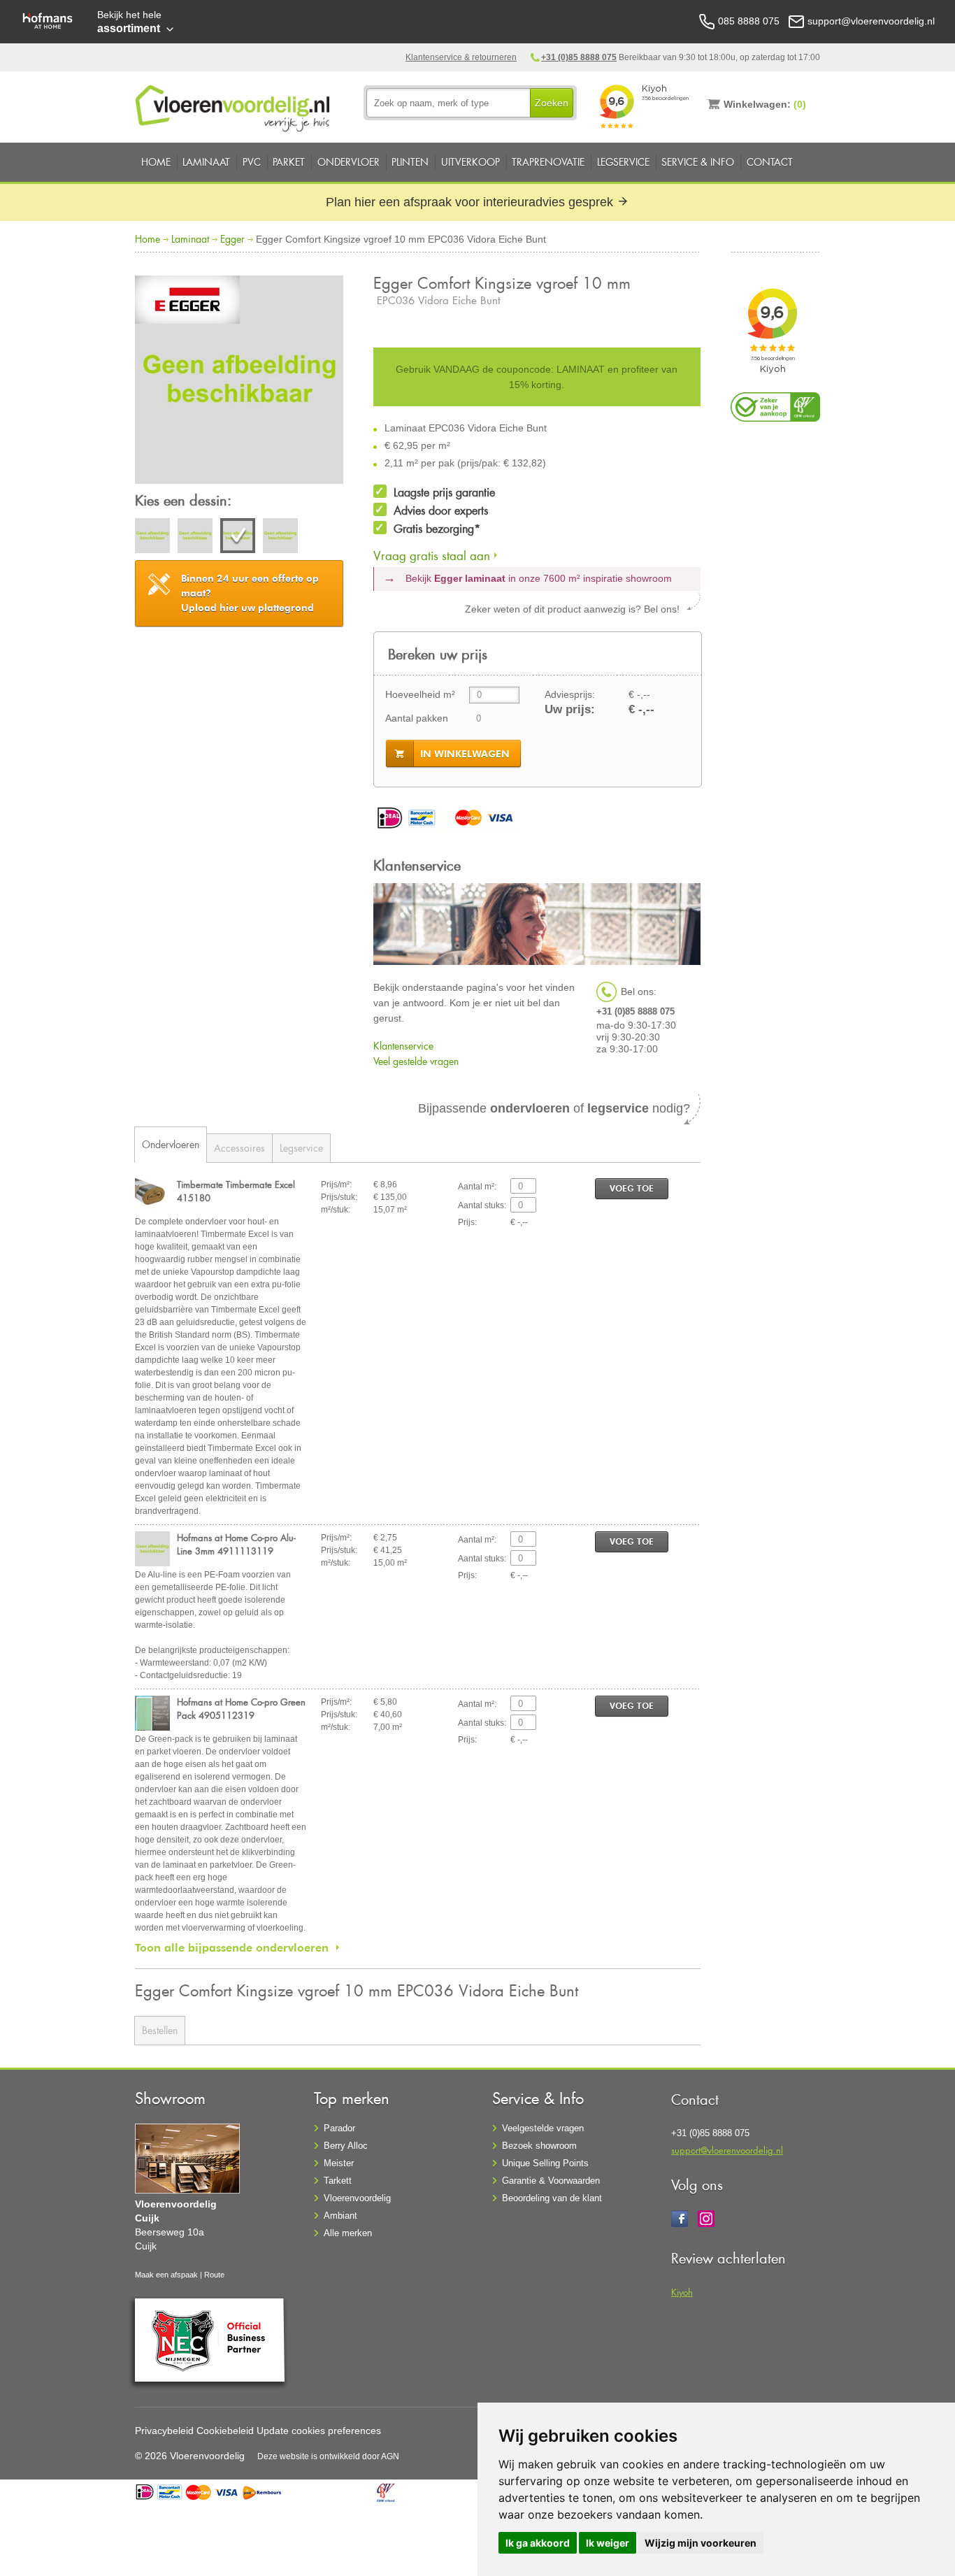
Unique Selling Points (545, 2163)
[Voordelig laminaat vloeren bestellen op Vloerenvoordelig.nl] (234, 106)
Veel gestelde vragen (416, 1061)
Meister (339, 2163)
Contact (770, 162)
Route (214, 2275)
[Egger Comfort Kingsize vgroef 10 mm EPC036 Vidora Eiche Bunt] (239, 382)
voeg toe (632, 1188)
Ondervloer (349, 162)
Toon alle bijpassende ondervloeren (232, 1947)
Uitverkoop (471, 162)
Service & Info (698, 162)
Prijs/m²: (336, 1185)
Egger (232, 239)
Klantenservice (403, 1046)
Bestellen (160, 2030)
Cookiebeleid (225, 2431)
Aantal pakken (417, 718)
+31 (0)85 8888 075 (579, 57)
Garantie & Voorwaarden (551, 2181)
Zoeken (552, 103)
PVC (252, 162)
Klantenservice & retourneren (461, 57)
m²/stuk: (336, 1210)
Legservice (623, 162)
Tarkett (338, 2181)
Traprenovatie (548, 162)
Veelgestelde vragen (543, 2128)
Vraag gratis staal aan (432, 556)
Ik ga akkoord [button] (538, 2543)
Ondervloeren (171, 1144)
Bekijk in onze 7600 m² (539, 578)
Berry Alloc (346, 2146)
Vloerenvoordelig (357, 2198)
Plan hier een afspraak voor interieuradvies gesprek (471, 202)
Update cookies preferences (319, 2431)
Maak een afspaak (166, 2275)
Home (156, 162)
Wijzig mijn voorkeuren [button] (701, 2543)
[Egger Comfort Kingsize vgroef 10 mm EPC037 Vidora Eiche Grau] (280, 538)
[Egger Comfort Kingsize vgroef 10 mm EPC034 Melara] (152, 538)
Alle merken (348, 2233)
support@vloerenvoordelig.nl (727, 2150)
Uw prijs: (570, 709)
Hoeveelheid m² (420, 694)
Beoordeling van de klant (552, 2198)
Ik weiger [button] (608, 2543)
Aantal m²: (477, 1187)
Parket (289, 162)
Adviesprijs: (570, 694)
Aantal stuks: (482, 1205)
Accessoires (239, 1148)
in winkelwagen (465, 754)
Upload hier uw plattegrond (250, 593)
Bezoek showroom (539, 2146)
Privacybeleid (164, 2431)
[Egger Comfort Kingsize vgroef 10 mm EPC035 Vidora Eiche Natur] (195, 538)
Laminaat (206, 162)
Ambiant (340, 2216)
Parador (339, 2128)
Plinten (410, 162)
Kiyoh (682, 2292)
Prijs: (467, 1222)
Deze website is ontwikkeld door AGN (328, 2456)
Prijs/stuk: (339, 1197)
